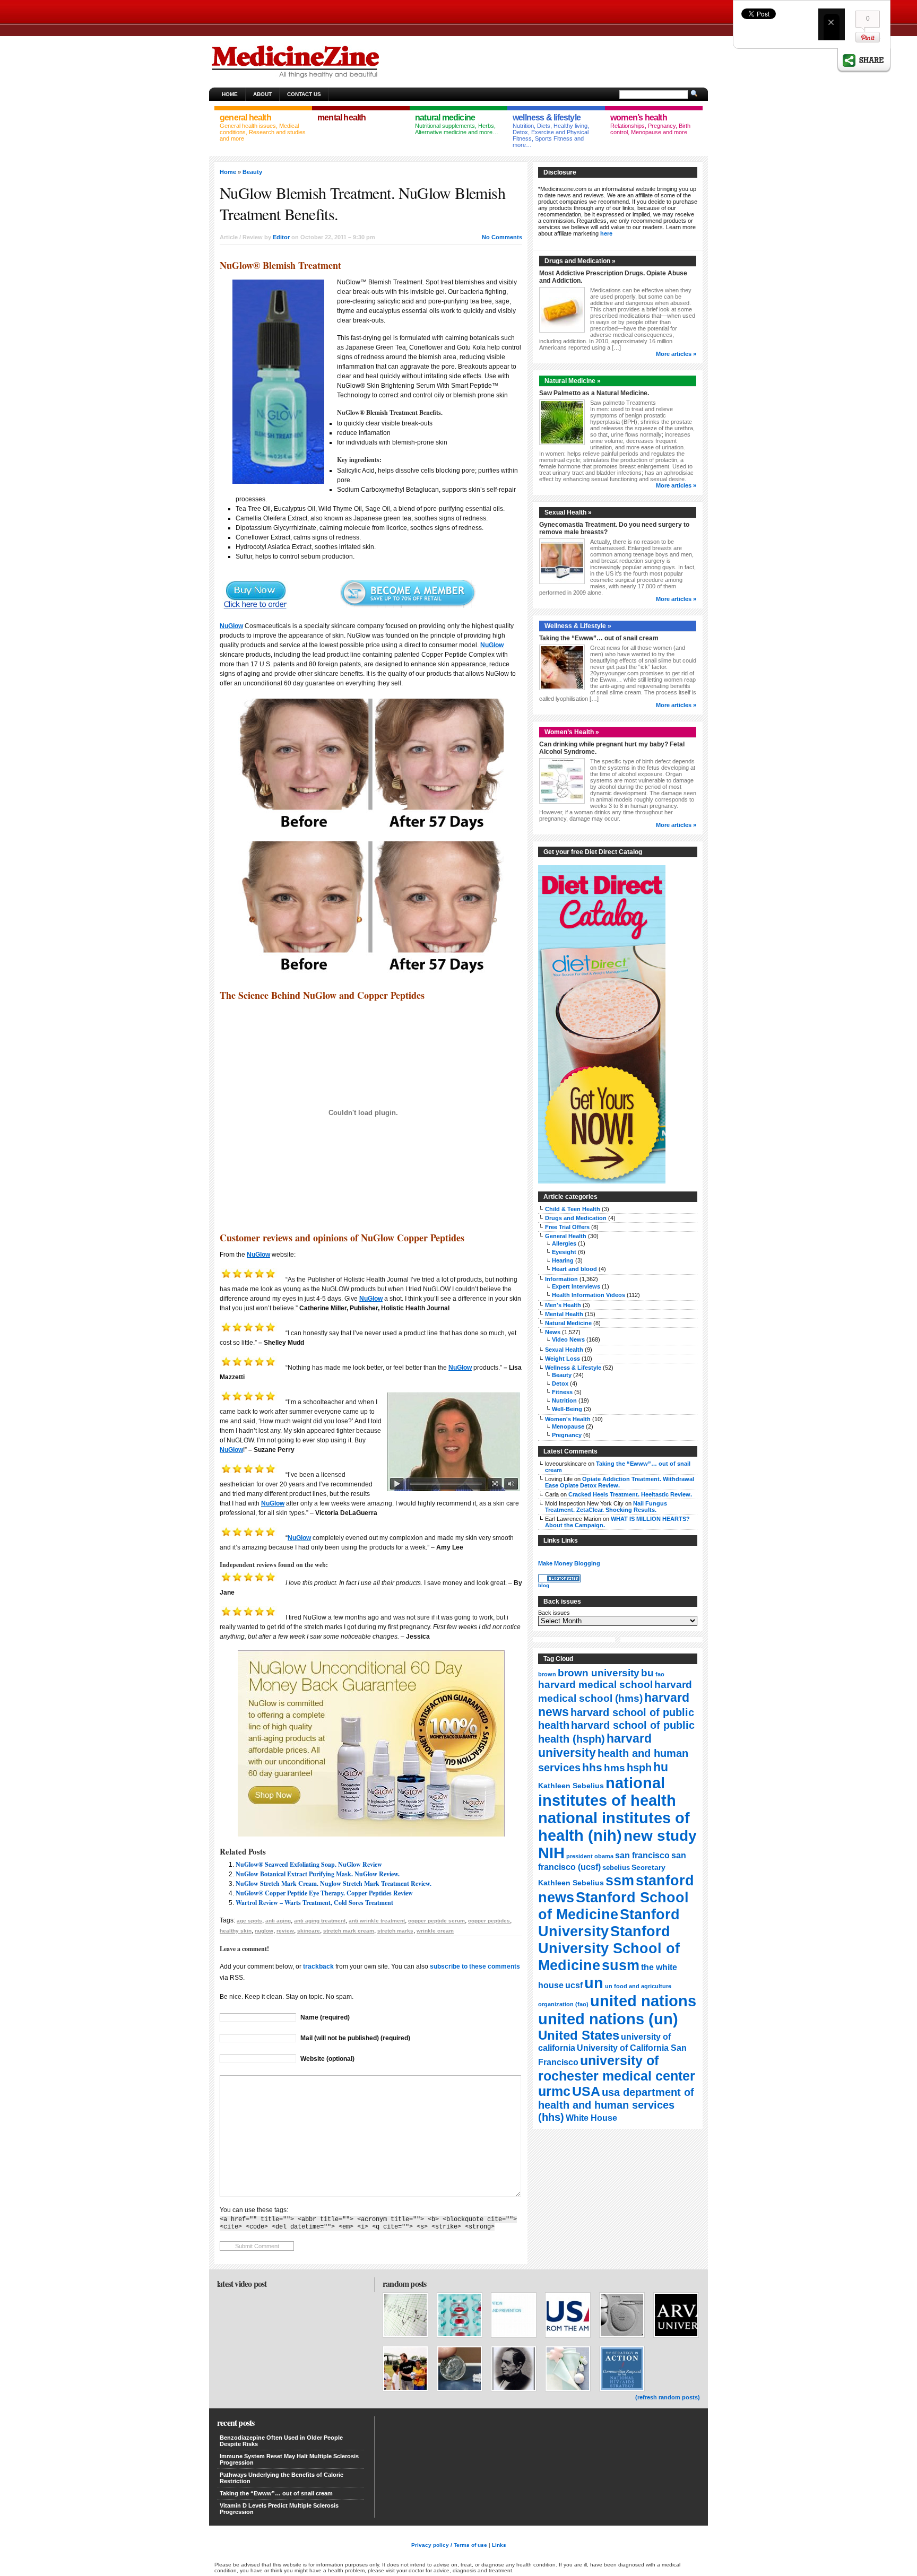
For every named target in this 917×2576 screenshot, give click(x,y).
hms (615, 1768)
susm (621, 1965)
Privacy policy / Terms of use (449, 2545)
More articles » (676, 354)
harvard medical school (595, 1685)
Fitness (562, 1392)
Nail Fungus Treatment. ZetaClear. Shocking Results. (606, 1507)
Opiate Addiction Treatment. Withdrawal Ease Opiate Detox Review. (620, 1482)
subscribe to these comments (475, 1966)
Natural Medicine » (573, 381)
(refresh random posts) (668, 2397)
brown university (599, 1673)
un (594, 1983)
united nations (643, 2001)
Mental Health (564, 1314)
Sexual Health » (568, 512)
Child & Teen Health (573, 1209)
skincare (309, 1931)
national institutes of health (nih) (614, 1827)
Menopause (568, 1426)
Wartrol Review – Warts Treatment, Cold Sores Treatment (314, 1903)
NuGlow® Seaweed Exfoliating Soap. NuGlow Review (309, 1864)
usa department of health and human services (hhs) (616, 2105)
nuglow (264, 1931)
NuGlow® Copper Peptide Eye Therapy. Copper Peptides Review (324, 1893)
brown (547, 1674)
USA (586, 2091)
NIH (551, 1853)
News (553, 1332)
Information (561, 1279)
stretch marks (395, 1931)
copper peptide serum (436, 1921)
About (262, 94)
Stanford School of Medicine (613, 1906)
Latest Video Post (242, 2283)
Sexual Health (564, 1350)
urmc (554, 2091)
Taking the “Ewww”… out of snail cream (599, 638)
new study (660, 1836)
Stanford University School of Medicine (609, 1948)
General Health (566, 1236)
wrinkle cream (435, 1931)
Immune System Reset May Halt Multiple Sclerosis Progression (289, 2459)
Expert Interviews (576, 1286)
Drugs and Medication (576, 1218)
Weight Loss (563, 1359)
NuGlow (231, 626)
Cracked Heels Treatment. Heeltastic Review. (630, 1494)
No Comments (502, 237)
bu (647, 1673)
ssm (620, 1881)
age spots (249, 1921)
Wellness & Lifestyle (573, 1368)
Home (230, 94)
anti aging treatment (320, 1921)
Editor (281, 237)
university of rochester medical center (617, 2068)
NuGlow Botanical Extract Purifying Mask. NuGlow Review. (318, 1874)
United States (579, 2035)
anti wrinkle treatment (377, 1921)
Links (499, 2545)
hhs (592, 1767)
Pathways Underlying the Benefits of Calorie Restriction (282, 2478)
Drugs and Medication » (580, 261)
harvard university (595, 1746)
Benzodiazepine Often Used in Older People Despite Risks (281, 2441)
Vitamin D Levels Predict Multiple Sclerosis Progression (279, 2509)
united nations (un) (608, 2019)
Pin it (868, 37)
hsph (639, 1768)
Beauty (252, 172)
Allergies (564, 1243)
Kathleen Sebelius (571, 1786)
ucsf (574, 1985)
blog (544, 1585)
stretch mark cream (349, 1931)
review (285, 1931)
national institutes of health (607, 1792)
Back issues (554, 1613)
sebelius (616, 1868)
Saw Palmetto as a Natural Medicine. (594, 393)
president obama (590, 1856)
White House (591, 2118)
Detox (560, 1383)
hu (661, 1767)
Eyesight (564, 1252)
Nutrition (564, 1400)
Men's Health (563, 1305)
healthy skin (236, 1931)
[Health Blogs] (559, 1580)
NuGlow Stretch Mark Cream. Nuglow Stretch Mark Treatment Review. (334, 1883)
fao (660, 1674)
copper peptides (489, 1921)
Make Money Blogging (569, 1563)
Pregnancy (567, 1435)
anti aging (278, 1921)
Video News (568, 1339)
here (606, 233)
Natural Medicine (568, 1323)
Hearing (563, 1260)
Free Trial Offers (567, 1227)
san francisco (642, 1855)
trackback (318, 1966)
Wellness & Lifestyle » (578, 626)
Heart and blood (574, 1269)
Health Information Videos (589, 1295)
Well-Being (567, 1409)
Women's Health (568, 1419)
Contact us (304, 94)
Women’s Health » (572, 732)
